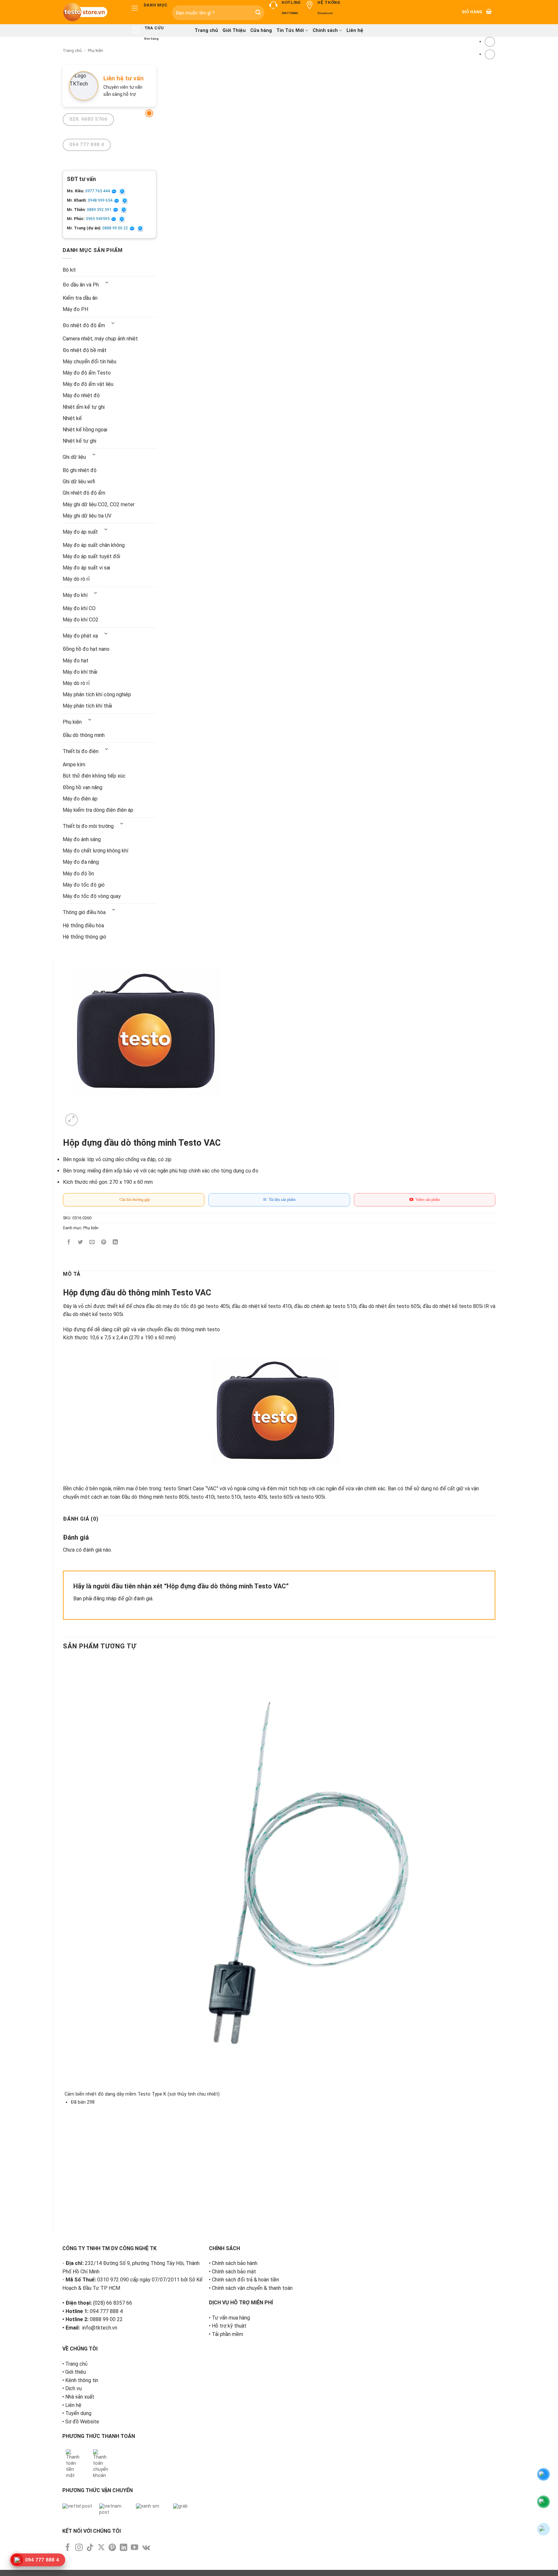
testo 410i (280, 1306)
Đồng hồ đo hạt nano (86, 649)
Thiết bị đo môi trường (88, 826)
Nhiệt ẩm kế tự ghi (84, 407)
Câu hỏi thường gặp (134, 1200)
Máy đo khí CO (79, 608)
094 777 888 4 (106, 2311)
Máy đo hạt (76, 661)
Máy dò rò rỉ (76, 579)
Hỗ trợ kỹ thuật (229, 2326)
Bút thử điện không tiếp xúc (94, 776)
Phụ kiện (95, 50)
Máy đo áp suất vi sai (86, 568)
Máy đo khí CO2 (81, 620)
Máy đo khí (75, 595)
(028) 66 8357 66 (113, 2303)
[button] (478, 12)
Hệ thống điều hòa (83, 926)
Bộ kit (69, 270)
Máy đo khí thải (80, 672)
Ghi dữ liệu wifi (79, 482)
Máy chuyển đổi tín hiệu (89, 362)
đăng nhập (105, 1599)
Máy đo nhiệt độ (81, 395)
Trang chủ (72, 50)
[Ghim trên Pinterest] (104, 1243)
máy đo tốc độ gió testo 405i (196, 1306)
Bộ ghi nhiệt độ (80, 470)
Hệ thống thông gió (84, 937)
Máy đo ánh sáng (82, 839)
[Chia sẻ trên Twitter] (81, 1243)
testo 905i (313, 1497)
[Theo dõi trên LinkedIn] (124, 2548)
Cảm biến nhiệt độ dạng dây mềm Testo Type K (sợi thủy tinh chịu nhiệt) (142, 2094)
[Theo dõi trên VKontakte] (146, 2548)
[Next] (87, 1116)
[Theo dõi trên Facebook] (68, 2548)
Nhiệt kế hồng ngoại (85, 430)
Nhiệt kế (72, 418)
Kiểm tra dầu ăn (80, 298)
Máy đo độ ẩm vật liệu (88, 384)
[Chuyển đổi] (107, 283)
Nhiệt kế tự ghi (79, 441)
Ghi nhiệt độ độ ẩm (84, 493)
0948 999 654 (101, 200)
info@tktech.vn (100, 2328)
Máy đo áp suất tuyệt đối (91, 556)
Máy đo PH (75, 309)
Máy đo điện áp (80, 799)
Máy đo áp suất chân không (94, 545)
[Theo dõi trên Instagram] (79, 2548)
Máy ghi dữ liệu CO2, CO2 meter (99, 504)
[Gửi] (258, 13)
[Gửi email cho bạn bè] (92, 1243)
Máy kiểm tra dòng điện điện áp (98, 810)
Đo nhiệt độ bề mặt (85, 350)
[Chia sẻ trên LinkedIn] (115, 1243)
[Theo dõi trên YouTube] (134, 2548)
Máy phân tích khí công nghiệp (97, 694)
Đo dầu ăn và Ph (81, 285)
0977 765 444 (98, 191)
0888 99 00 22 (116, 228)
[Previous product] (490, 54)
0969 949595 (98, 219)
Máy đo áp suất (80, 532)
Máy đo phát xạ (80, 636)
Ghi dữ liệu (74, 457)
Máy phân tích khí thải (87, 706)
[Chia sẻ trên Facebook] (69, 1243)
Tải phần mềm (227, 2334)
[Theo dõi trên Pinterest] (112, 2548)
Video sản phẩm (427, 1200)
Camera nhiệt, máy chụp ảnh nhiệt (100, 339)
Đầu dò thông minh (84, 735)
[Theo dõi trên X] (101, 2548)
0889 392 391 (100, 210)
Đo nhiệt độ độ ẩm (84, 325)
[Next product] (490, 42)
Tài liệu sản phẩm (281, 1200)
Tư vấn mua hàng (231, 2318)
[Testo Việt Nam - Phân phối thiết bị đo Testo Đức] (91, 12)
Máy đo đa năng (81, 862)
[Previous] (66, 2214)
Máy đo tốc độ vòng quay (92, 896)
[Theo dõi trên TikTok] (90, 2548)
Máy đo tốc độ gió (84, 885)
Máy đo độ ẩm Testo (87, 373)
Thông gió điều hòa (84, 912)
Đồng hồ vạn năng (83, 787)
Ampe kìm (74, 765)
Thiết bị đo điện (81, 751)
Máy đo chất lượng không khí (95, 851)
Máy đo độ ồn (78, 874)
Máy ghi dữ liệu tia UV (87, 516)
